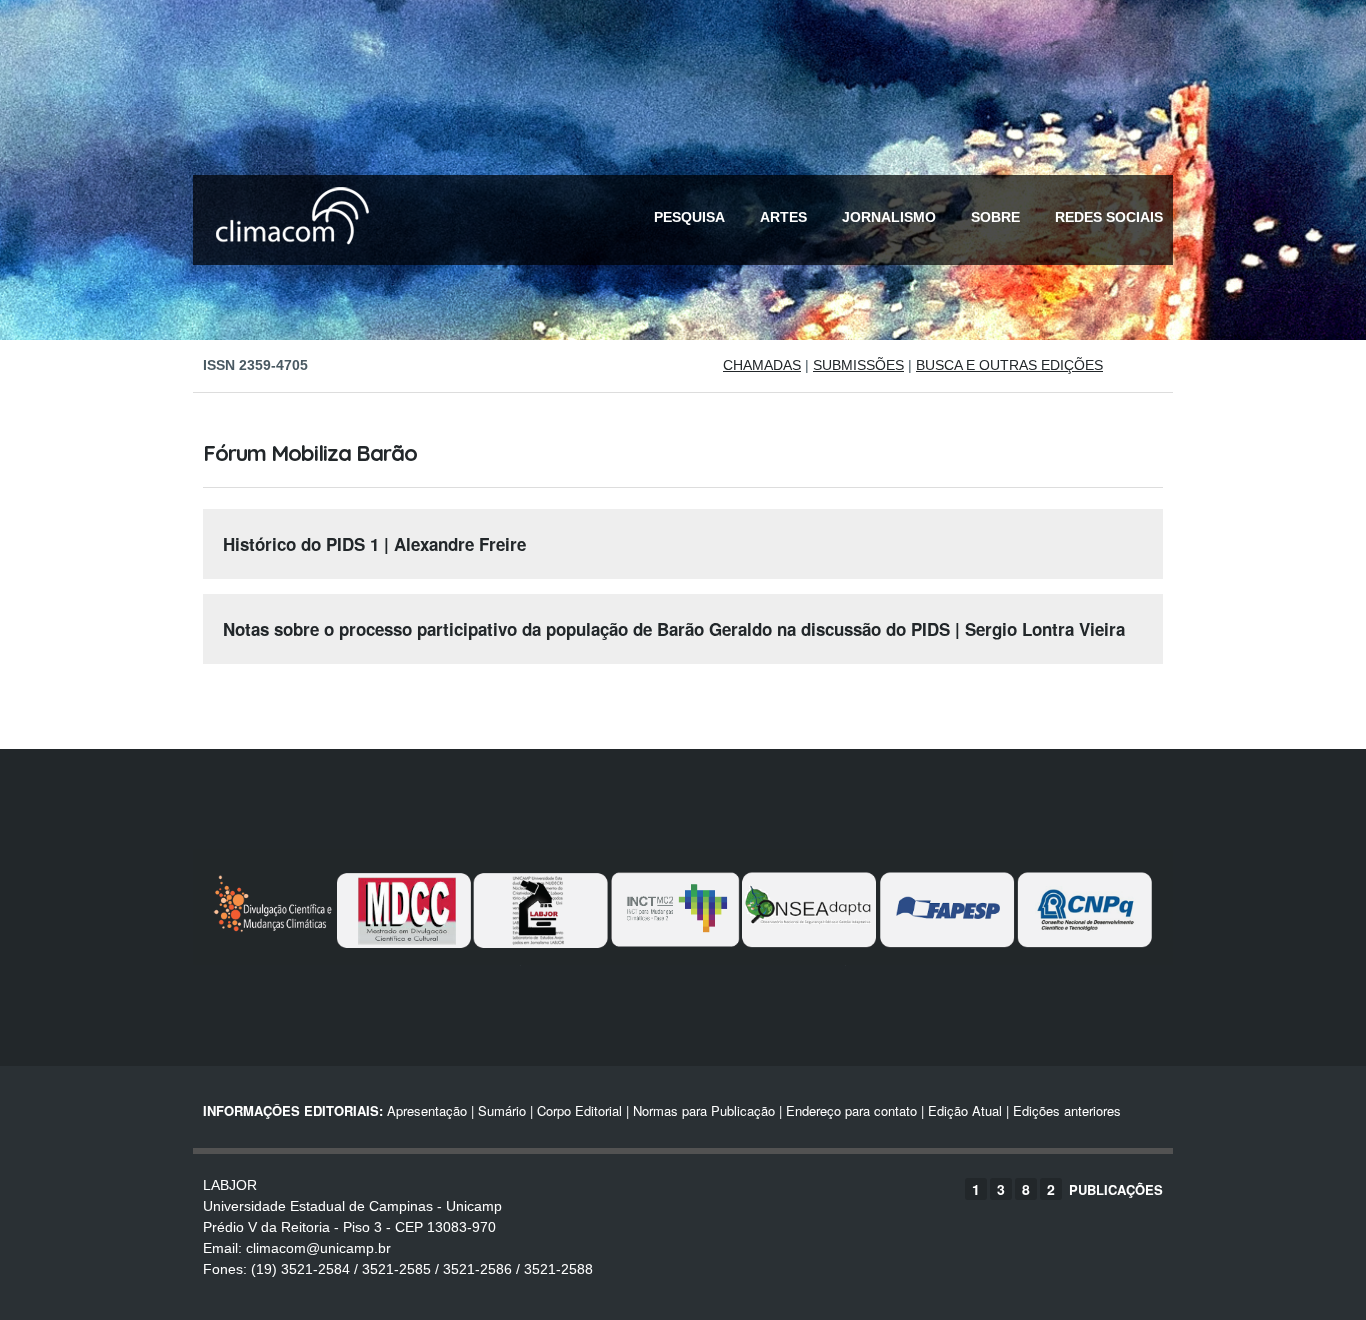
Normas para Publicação (704, 1110)
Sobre (995, 217)
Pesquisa (689, 217)
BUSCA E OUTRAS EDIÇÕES (1009, 365)
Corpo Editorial (579, 1110)
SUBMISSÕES (858, 365)
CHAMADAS (762, 365)
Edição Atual (965, 1110)
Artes (783, 217)
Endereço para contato (849, 1110)
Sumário (502, 1110)
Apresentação (427, 1110)
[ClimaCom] (288, 257)
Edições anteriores (1067, 1110)
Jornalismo (889, 217)
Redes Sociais (1109, 217)
